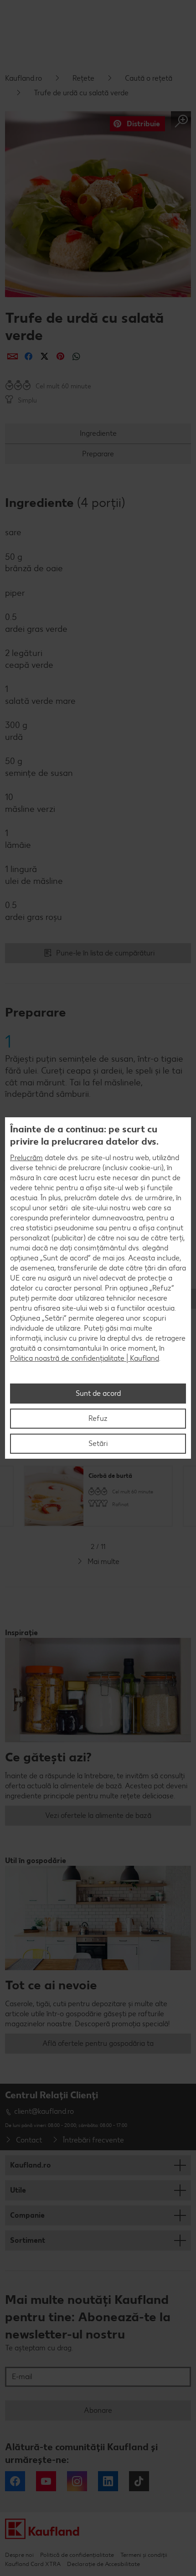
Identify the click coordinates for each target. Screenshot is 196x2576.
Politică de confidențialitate (77, 2555)
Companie (27, 2215)
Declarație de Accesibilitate (103, 2564)
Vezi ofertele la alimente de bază (98, 1815)
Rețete (83, 78)
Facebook (15, 2481)
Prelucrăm (26, 1158)
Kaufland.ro (23, 78)
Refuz (98, 1418)
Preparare (98, 454)
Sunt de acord (98, 1393)
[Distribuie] (13, 356)
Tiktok (139, 2481)
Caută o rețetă (149, 78)
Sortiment (28, 2240)
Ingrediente (98, 433)
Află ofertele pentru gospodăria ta (98, 2043)
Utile (18, 2190)
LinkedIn (108, 2481)
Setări (98, 1443)
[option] (98, 1496)
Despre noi (19, 2555)
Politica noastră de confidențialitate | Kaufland (85, 1358)
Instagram (77, 2481)
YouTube (46, 2481)
